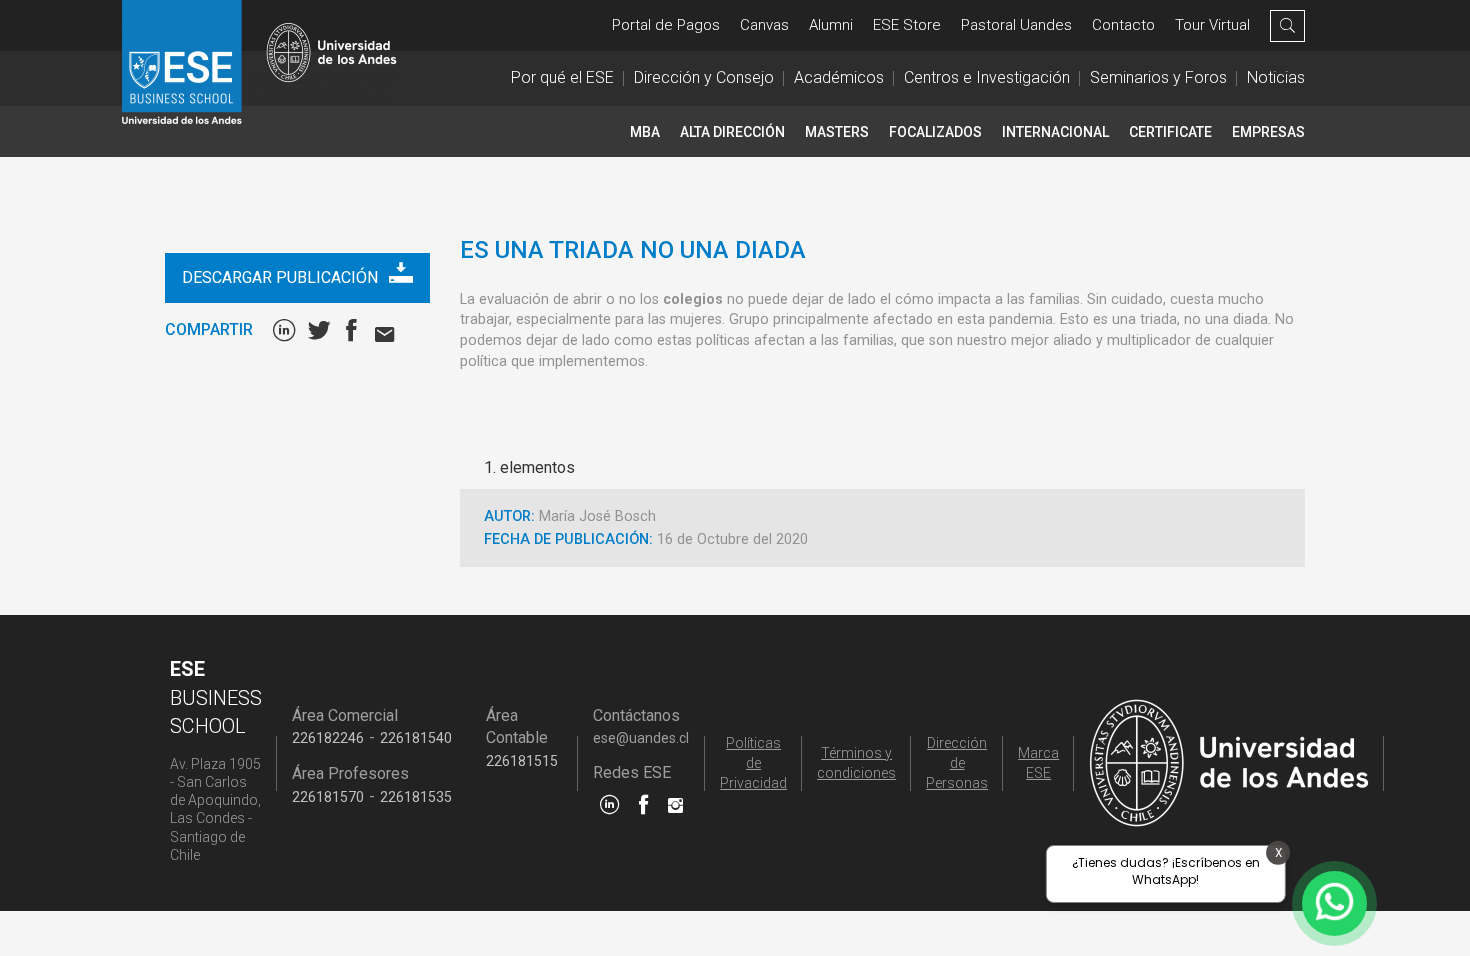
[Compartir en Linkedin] (288, 330)
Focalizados (935, 132)
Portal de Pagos (666, 25)
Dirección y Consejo (704, 77)
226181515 (522, 761)
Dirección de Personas (957, 763)
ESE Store (907, 25)
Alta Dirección (732, 132)
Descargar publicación (282, 277)
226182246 (328, 738)
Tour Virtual (1212, 25)
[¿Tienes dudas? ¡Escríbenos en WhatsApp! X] (1334, 903)
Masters (837, 132)
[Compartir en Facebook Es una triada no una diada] (355, 330)
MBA (645, 132)
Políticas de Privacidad (753, 763)
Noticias (1276, 77)
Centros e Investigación (987, 77)
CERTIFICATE (1170, 132)
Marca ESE (1038, 763)
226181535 (416, 797)
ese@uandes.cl (641, 738)
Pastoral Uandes (1016, 25)
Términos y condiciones (856, 763)
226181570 (328, 797)
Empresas (1268, 132)
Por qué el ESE (562, 77)
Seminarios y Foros (1158, 77)
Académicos (839, 77)
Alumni (831, 25)
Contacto (1123, 25)
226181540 (416, 738)
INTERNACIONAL (1055, 132)
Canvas (764, 25)
